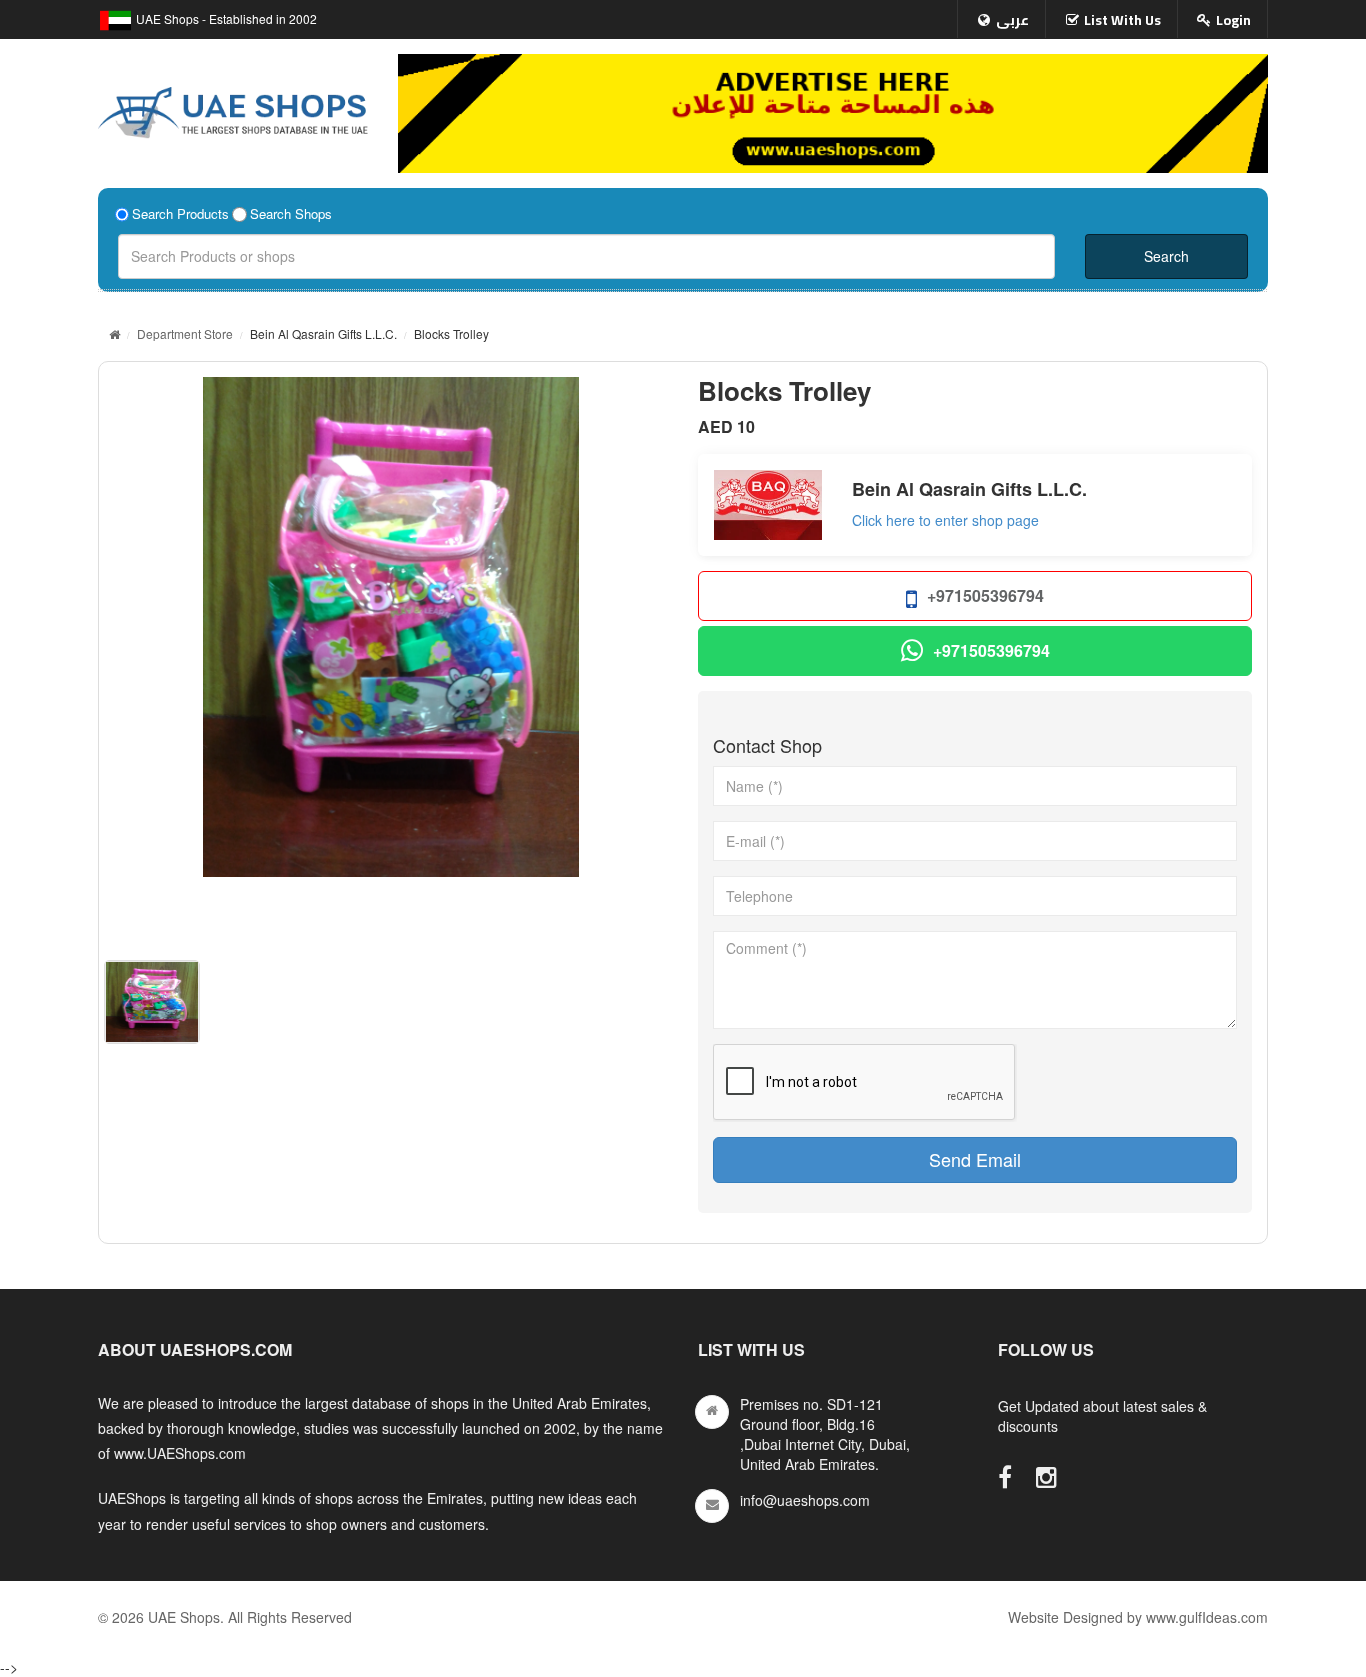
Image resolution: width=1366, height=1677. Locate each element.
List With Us (1122, 20)
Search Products (180, 214)
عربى (1012, 20)
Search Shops (291, 214)
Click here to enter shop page (945, 520)
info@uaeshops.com (805, 1500)
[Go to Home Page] (114, 333)
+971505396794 (985, 595)
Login (1233, 20)
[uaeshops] (233, 108)
